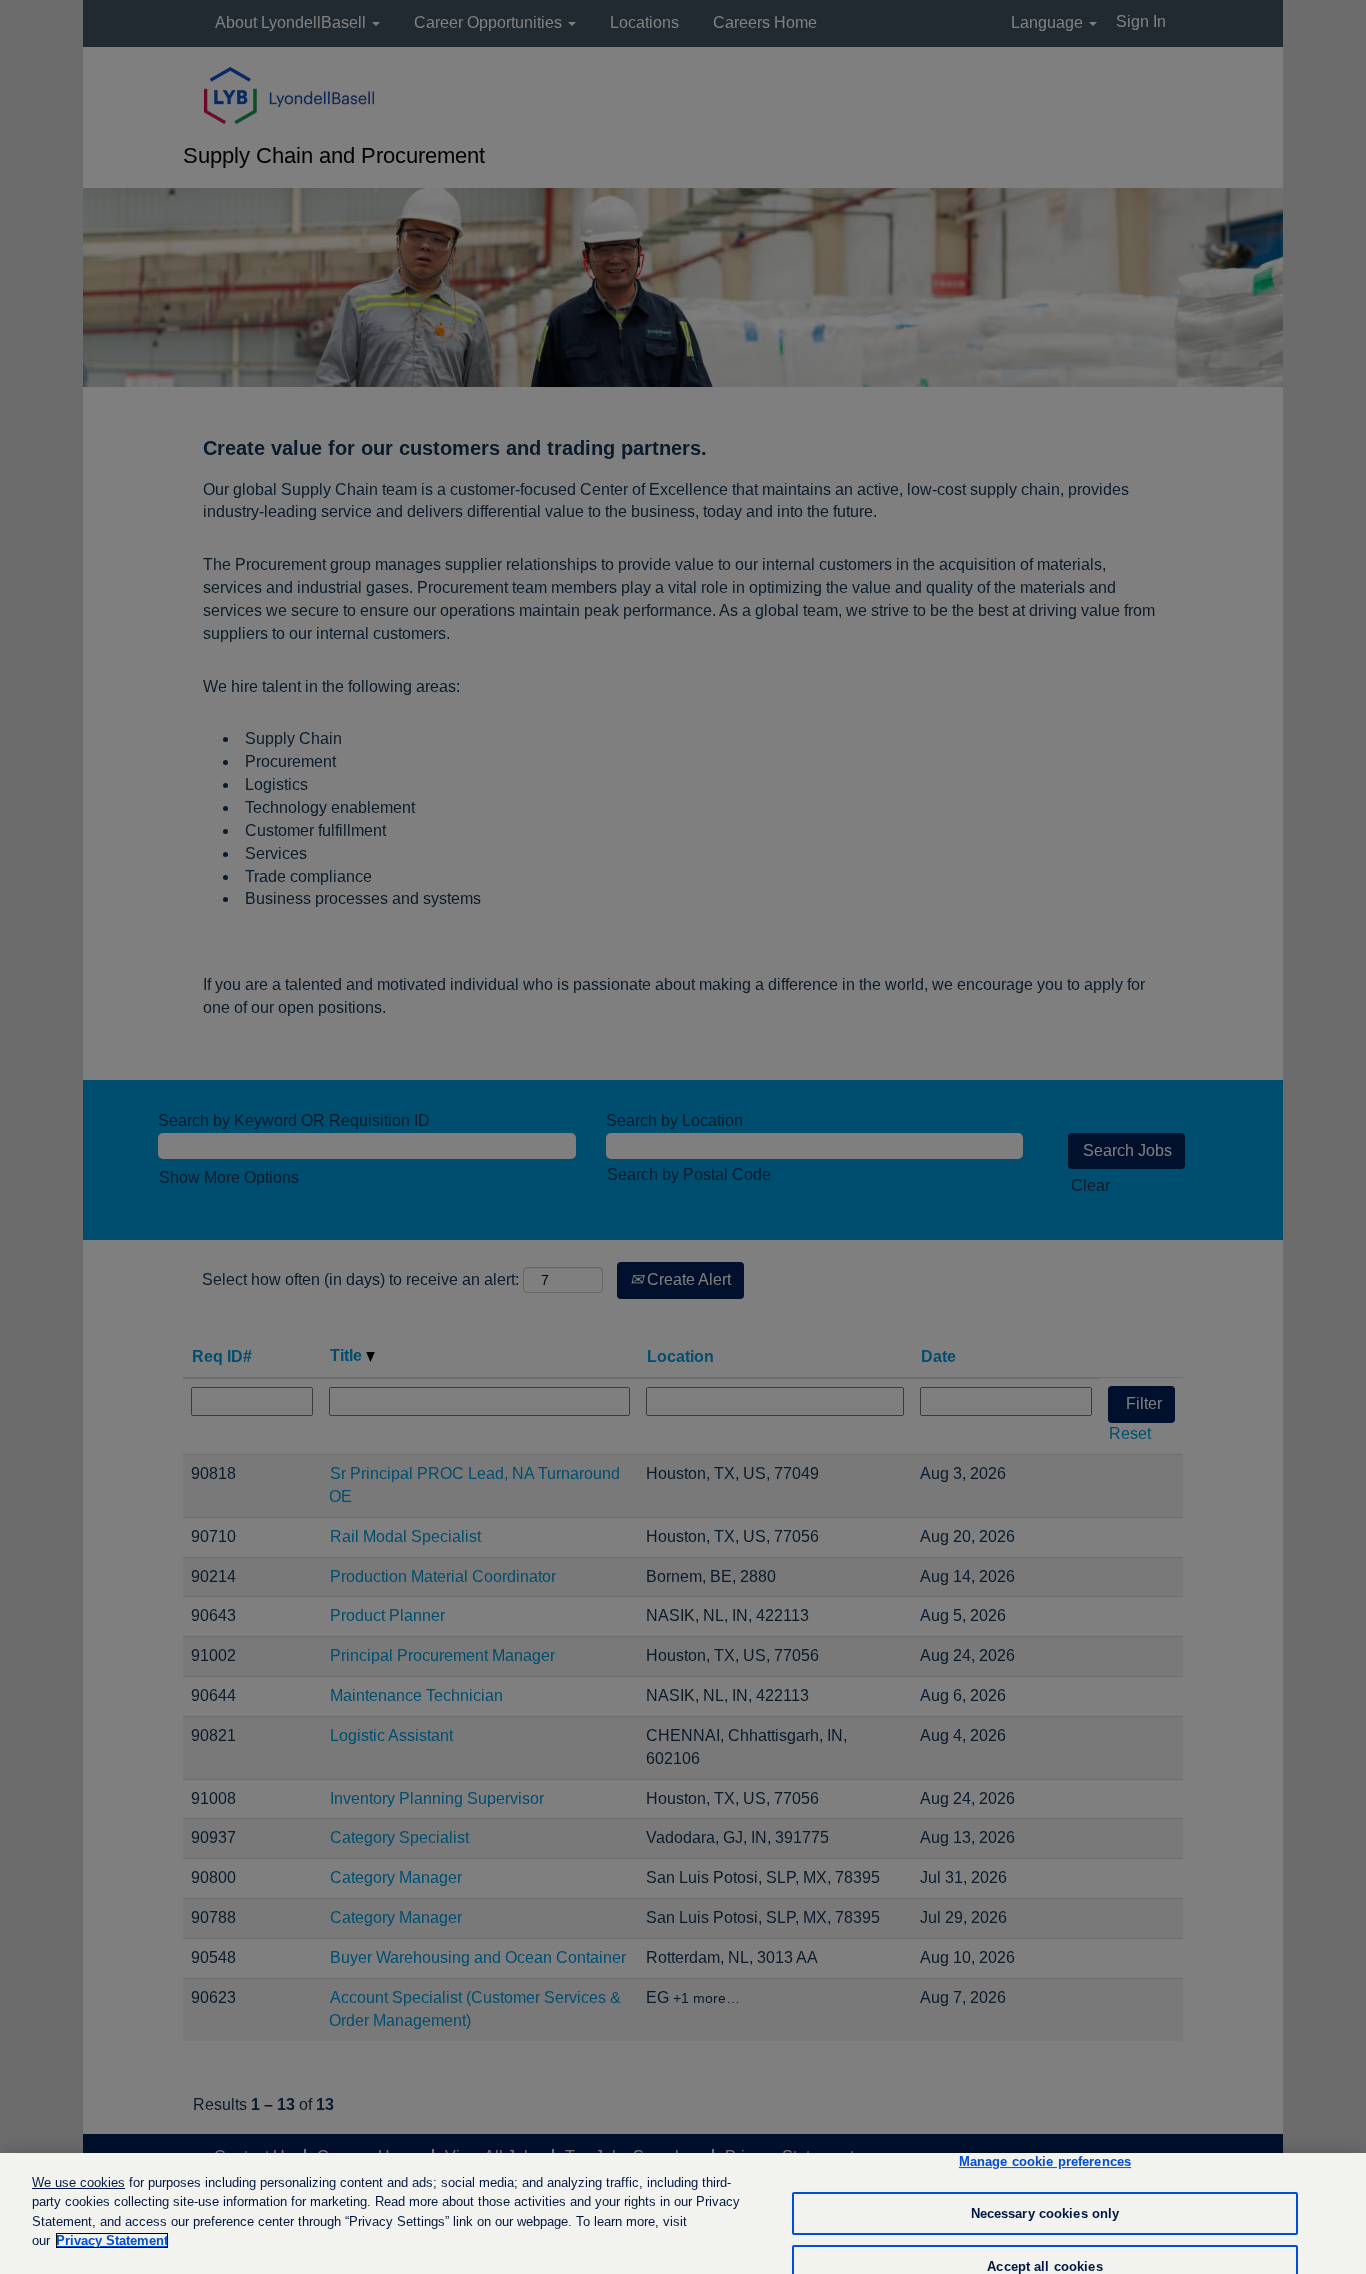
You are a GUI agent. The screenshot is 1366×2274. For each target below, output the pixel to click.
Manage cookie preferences (1045, 2162)
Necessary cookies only (1045, 2213)
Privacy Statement (112, 2240)
